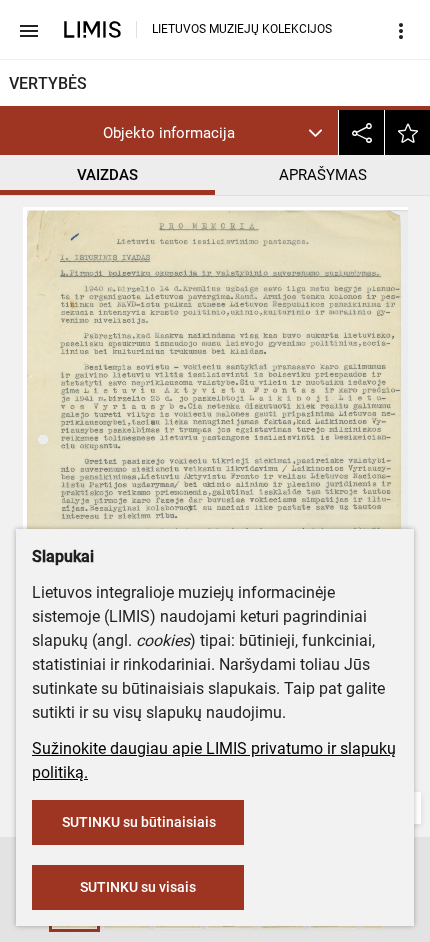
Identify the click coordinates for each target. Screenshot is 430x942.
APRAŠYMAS (323, 175)
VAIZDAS (107, 175)
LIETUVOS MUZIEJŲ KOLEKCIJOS (242, 29)
